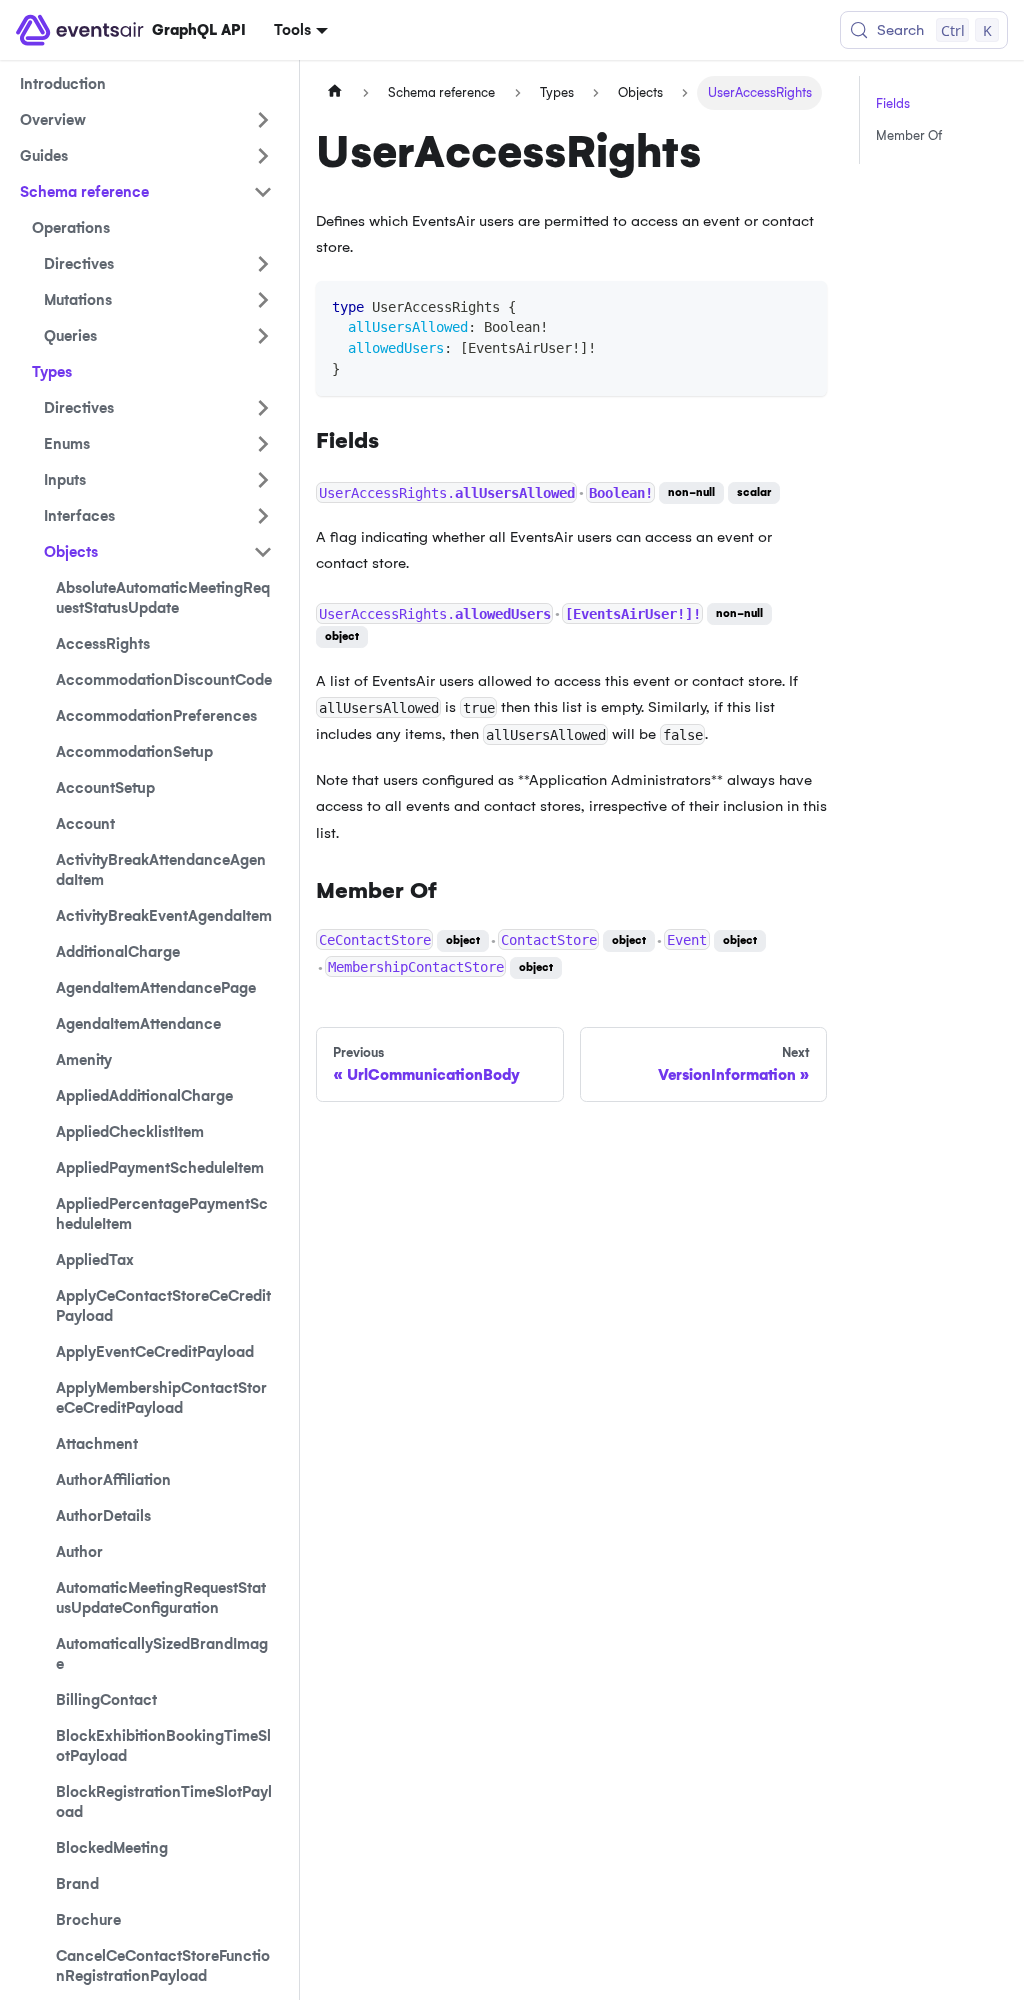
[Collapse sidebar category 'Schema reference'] (263, 192)
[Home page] (335, 93)
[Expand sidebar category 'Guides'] (263, 156)
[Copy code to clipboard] (802, 305)
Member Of (909, 135)
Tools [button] (292, 30)
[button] (158, 264)
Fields (893, 103)
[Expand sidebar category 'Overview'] (263, 120)
